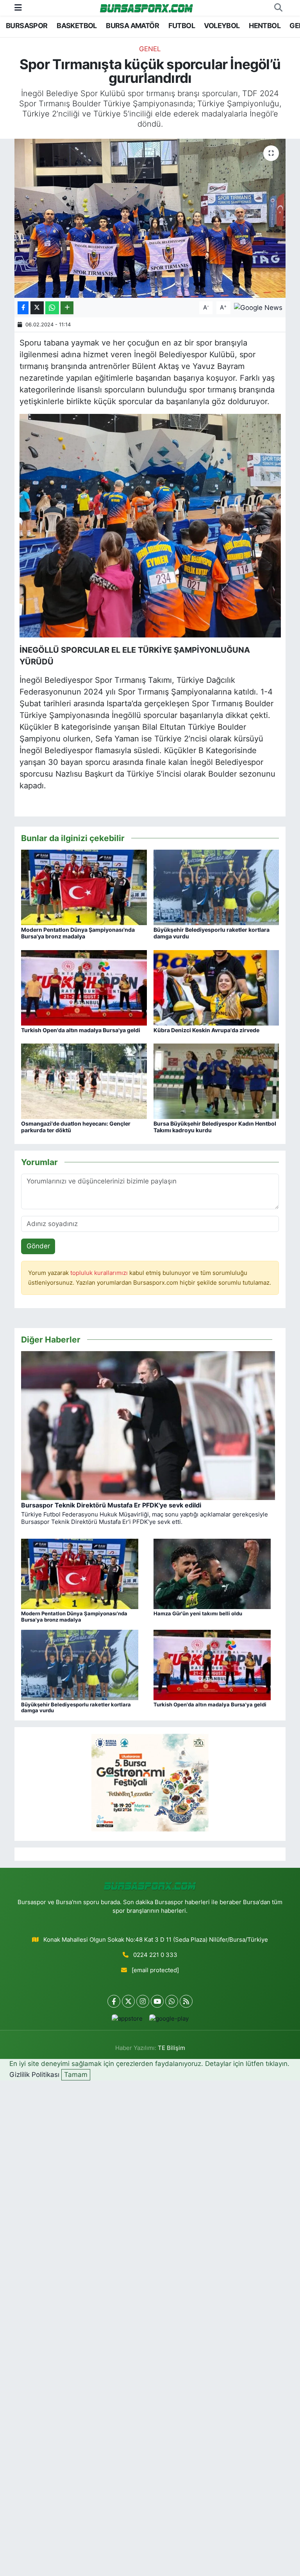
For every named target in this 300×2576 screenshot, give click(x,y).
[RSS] (186, 2001)
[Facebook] (114, 2001)
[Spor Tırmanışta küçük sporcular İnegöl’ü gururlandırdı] (150, 218)
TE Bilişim (171, 2048)
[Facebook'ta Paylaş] (23, 308)
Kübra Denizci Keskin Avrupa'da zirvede (206, 1030)
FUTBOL (182, 26)
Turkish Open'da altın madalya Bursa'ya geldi (81, 1030)
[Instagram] (143, 2001)
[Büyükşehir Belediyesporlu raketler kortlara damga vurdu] (216, 887)
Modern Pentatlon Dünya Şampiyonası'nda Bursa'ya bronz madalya (78, 933)
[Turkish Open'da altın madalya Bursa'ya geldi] (84, 987)
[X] (128, 2001)
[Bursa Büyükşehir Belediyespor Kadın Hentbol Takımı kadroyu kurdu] (216, 1081)
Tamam (76, 2075)
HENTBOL (265, 26)
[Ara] (278, 8)
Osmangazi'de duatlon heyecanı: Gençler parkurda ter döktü (76, 1127)
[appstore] (127, 2019)
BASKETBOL (77, 26)
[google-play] (169, 2019)
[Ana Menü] (18, 7)
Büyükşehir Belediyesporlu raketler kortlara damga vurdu (212, 933)
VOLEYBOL (222, 26)
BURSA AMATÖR (132, 26)
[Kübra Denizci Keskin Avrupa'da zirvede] (216, 987)
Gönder (38, 1246)
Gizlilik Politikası (34, 2075)
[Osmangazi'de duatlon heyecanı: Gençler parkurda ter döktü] (84, 1081)
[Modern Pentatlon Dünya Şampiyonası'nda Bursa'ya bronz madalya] (84, 887)
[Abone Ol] (258, 307)
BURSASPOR (27, 26)
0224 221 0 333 (155, 1955)
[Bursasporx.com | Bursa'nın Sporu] (146, 8)
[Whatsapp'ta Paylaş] (52, 308)
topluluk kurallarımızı (100, 1273)
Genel (150, 49)
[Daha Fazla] (67, 308)
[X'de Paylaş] (37, 308)
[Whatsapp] (172, 2001)
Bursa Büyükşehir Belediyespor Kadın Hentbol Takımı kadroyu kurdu (215, 1127)
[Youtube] (157, 2001)
